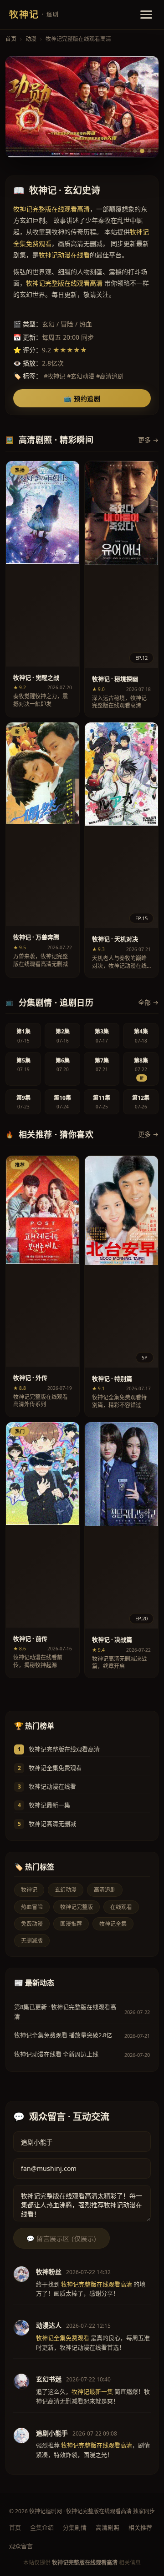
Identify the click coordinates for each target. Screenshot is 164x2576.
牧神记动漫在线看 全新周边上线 (56, 2054)
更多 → (148, 440)
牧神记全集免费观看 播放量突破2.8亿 (63, 2035)
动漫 (31, 39)
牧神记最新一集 (49, 1805)
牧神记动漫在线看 (52, 1786)
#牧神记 (54, 376)
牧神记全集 (113, 1924)
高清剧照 (108, 2527)
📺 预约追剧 (82, 399)
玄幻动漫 (66, 1890)
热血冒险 (32, 1907)
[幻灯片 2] (142, 151)
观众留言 (21, 2546)
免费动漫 (32, 1924)
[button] (43, 589)
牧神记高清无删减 (52, 1824)
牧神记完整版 (77, 1907)
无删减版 (32, 1941)
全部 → (148, 1002)
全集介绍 (42, 2527)
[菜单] (146, 15)
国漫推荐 (71, 1924)
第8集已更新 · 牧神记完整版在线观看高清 (65, 2012)
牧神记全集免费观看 (55, 1768)
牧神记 (29, 1890)
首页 (11, 39)
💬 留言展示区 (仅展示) (61, 2239)
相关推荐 (140, 2527)
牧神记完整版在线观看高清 (64, 1749)
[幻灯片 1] (135, 151)
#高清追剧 (110, 376)
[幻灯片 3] (149, 151)
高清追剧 (105, 1890)
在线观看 (121, 1907)
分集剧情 (75, 2527)
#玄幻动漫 (81, 376)
